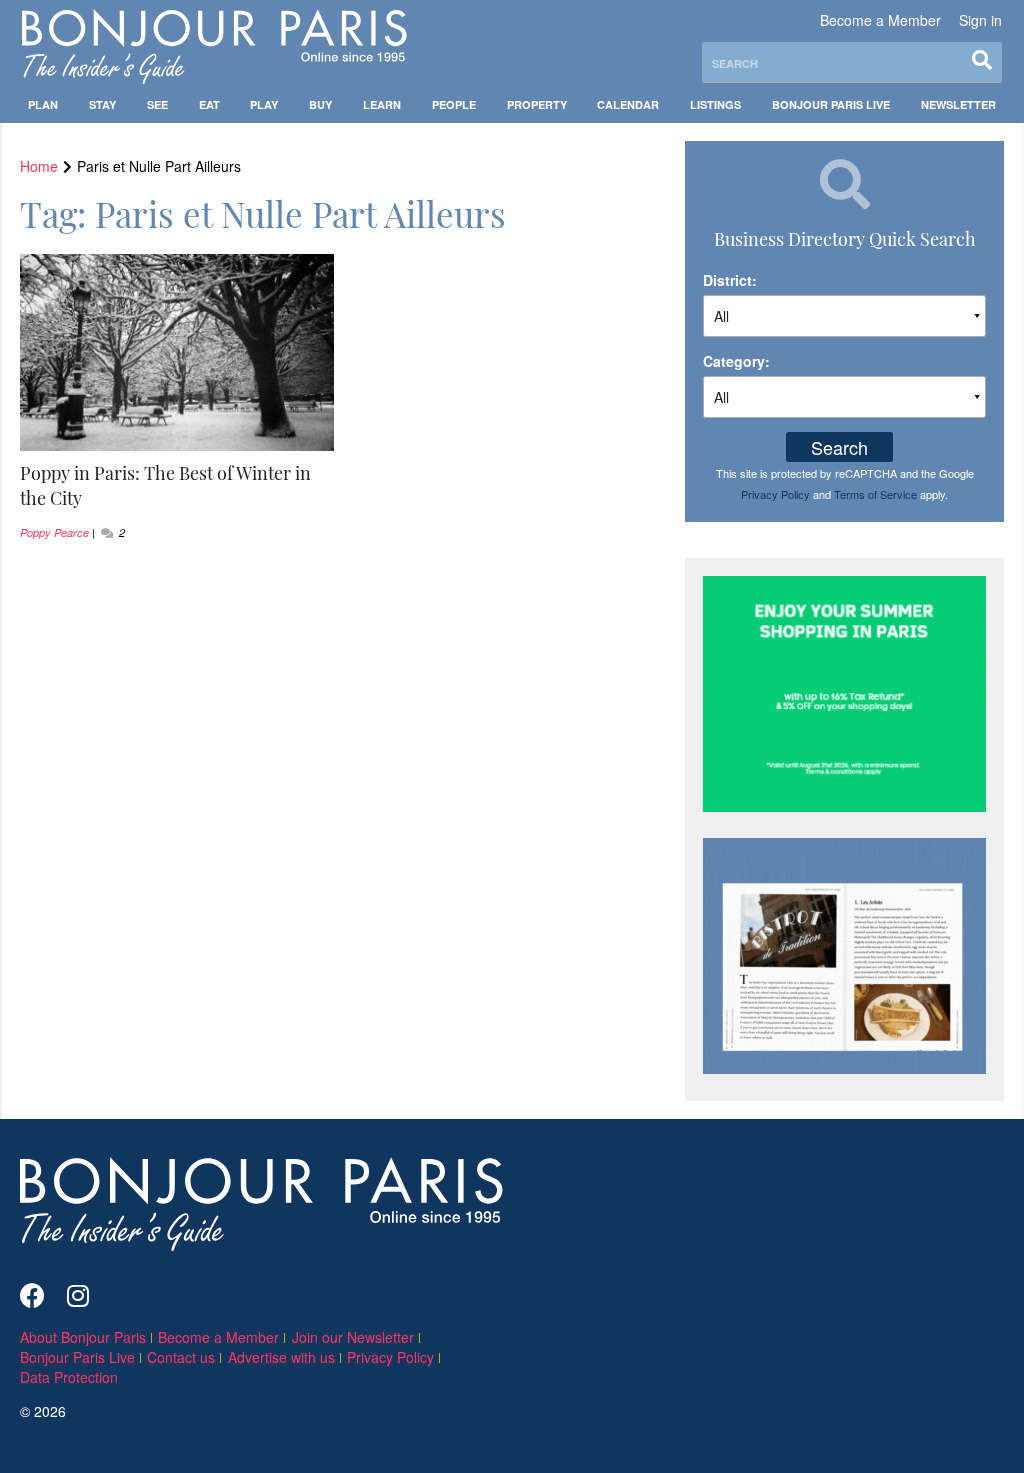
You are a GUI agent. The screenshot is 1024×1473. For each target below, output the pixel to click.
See (157, 104)
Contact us (181, 1357)
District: (730, 280)
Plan (43, 104)
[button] (177, 486)
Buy (320, 104)
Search (839, 447)
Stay (102, 104)
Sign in (980, 20)
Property (537, 104)
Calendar (628, 104)
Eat (209, 104)
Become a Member (880, 20)
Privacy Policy (775, 494)
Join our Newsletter (353, 1337)
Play (264, 104)
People (454, 104)
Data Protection (69, 1377)
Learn (382, 104)
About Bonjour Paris (83, 1337)
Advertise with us (281, 1357)
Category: (736, 361)
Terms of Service (875, 494)
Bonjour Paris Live (831, 104)
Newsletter (958, 104)
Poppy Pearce (54, 532)
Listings (715, 104)
